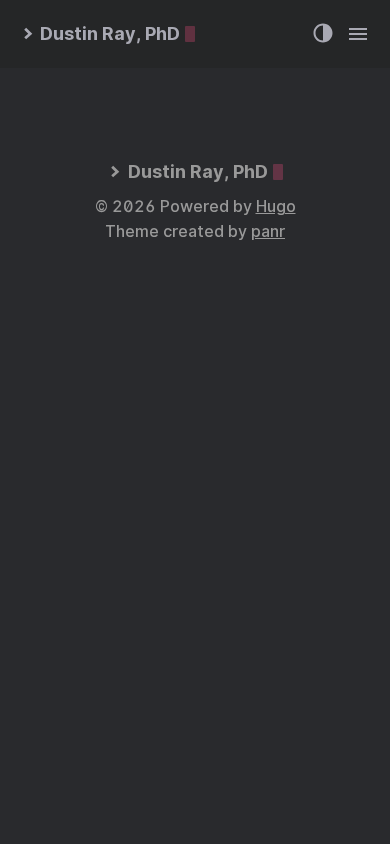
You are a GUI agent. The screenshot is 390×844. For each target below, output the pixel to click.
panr (268, 231)
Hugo (276, 206)
